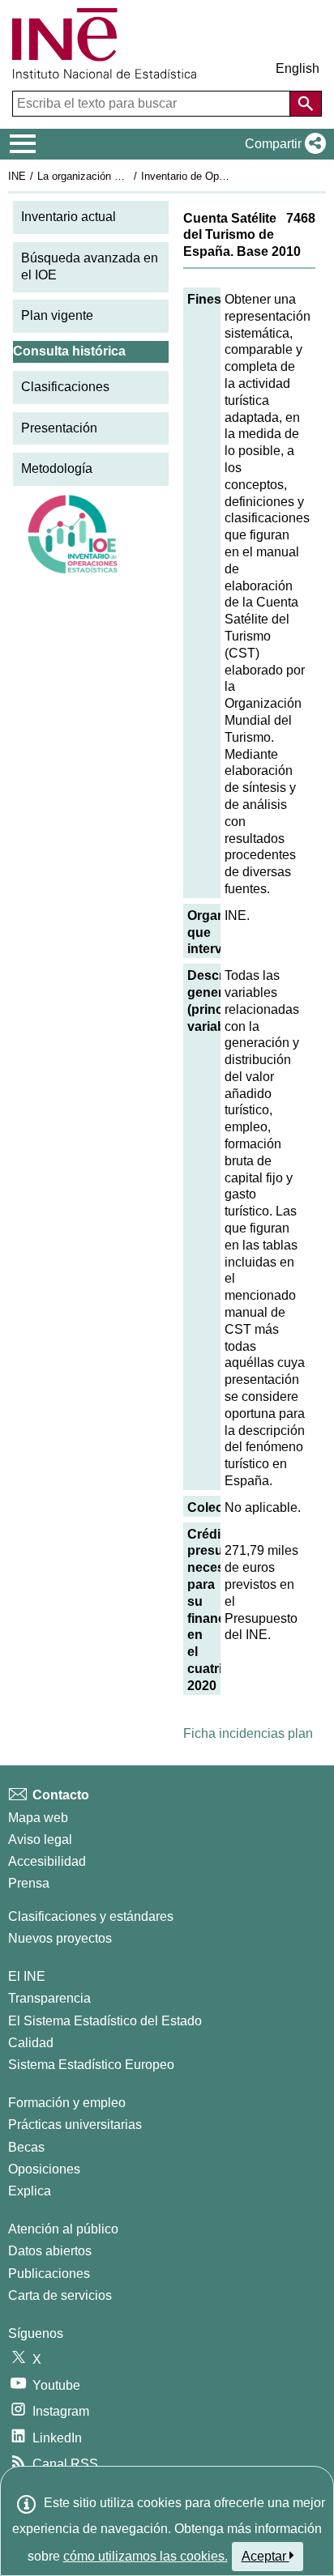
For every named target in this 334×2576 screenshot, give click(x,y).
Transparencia (49, 1998)
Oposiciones (44, 2169)
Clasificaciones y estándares (91, 1916)
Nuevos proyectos (60, 1938)
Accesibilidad (47, 1861)
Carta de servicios (60, 2295)
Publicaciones (49, 2274)
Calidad (31, 2043)
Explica (30, 2191)
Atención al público (63, 2229)
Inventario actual (69, 217)
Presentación (59, 428)
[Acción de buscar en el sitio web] (306, 104)
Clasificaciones (65, 387)
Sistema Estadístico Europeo (91, 2065)
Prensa (29, 1883)
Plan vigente (57, 315)
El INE (27, 1976)
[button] (282, 144)
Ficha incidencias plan (248, 1733)
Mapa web (38, 1818)
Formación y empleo (67, 2103)
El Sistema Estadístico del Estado (105, 2021)
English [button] (298, 68)
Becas (26, 2147)
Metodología (57, 468)
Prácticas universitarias (75, 2125)
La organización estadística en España (128, 176)
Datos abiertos (50, 2251)
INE (17, 176)
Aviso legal (40, 1839)
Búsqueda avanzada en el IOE (90, 266)
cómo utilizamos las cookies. (146, 2556)
